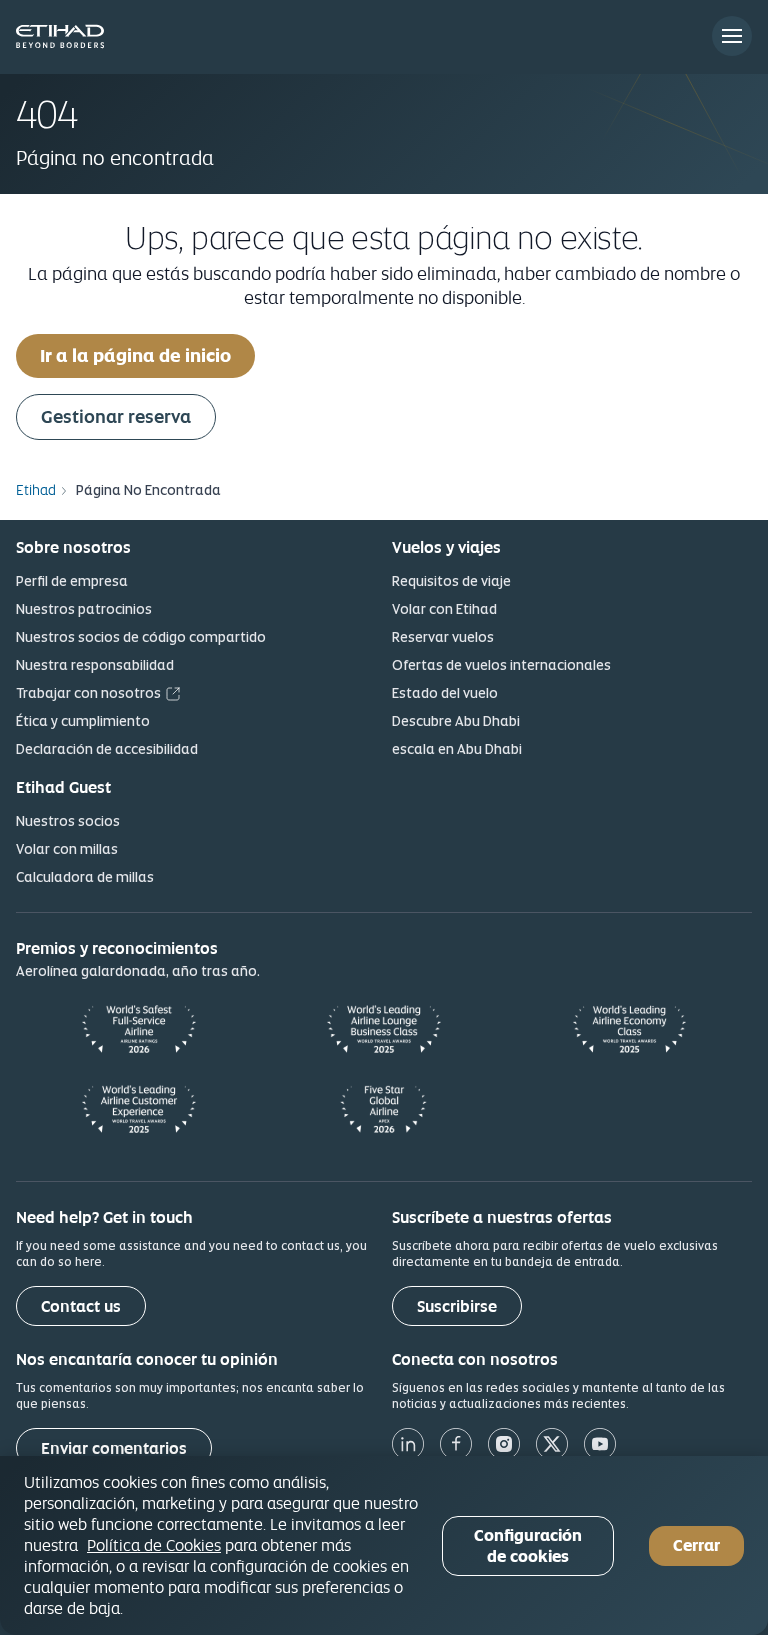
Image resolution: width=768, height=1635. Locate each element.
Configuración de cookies (528, 1546)
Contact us (81, 1306)
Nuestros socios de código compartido (141, 637)
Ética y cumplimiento (83, 721)
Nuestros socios (68, 821)
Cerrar (696, 1545)
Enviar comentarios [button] (114, 1448)
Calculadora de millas (85, 877)
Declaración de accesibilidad (107, 749)
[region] (384, 1545)
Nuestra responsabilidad (95, 665)
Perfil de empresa (72, 581)
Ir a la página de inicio (135, 355)
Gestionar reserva (116, 416)
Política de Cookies (154, 1545)
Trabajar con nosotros (88, 693)
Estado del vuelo (445, 693)
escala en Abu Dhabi (457, 749)
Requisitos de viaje (451, 581)
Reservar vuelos (443, 637)
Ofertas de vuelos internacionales (501, 665)
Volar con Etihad (444, 609)
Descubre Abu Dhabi (456, 721)
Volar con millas (67, 849)
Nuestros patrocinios (84, 609)
